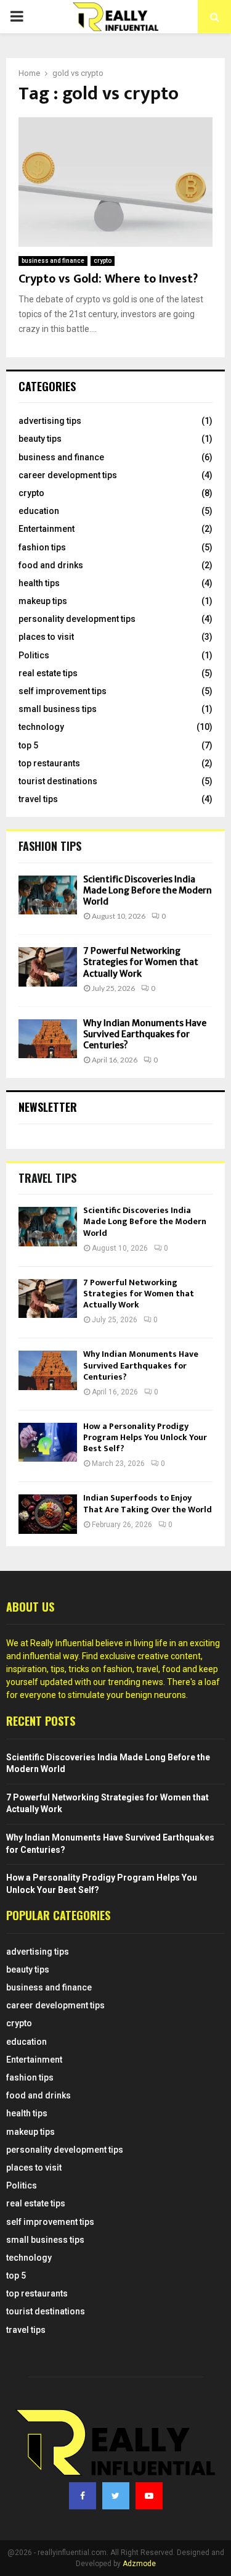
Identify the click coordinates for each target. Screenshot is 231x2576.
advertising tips (50, 421)
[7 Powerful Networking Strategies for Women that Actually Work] (48, 967)
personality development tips (77, 619)
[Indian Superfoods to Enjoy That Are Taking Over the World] (48, 1514)
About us (30, 1607)
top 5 (28, 745)
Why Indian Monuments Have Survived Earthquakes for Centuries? (145, 1034)
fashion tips (42, 547)
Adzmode (139, 2564)
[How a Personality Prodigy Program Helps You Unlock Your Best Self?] (48, 1442)
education (39, 511)
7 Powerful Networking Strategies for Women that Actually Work (141, 962)
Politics (34, 655)
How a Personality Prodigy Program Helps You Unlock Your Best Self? (145, 1437)
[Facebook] (83, 2496)
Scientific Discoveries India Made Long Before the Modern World (148, 890)
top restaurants (49, 763)
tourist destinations (58, 781)
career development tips (68, 475)
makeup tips (43, 601)
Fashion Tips (50, 846)
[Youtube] (149, 2496)
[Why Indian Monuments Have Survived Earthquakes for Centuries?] (48, 1039)
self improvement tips (63, 691)
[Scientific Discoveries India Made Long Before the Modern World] (48, 895)
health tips (39, 583)
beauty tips (40, 439)
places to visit (46, 637)
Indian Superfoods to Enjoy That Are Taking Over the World (148, 1503)
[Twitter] (116, 2496)
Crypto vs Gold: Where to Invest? (108, 279)
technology (41, 727)
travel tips (38, 799)
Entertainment (47, 529)
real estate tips (48, 673)
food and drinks (51, 565)
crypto (103, 261)
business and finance (53, 261)
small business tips (58, 709)
